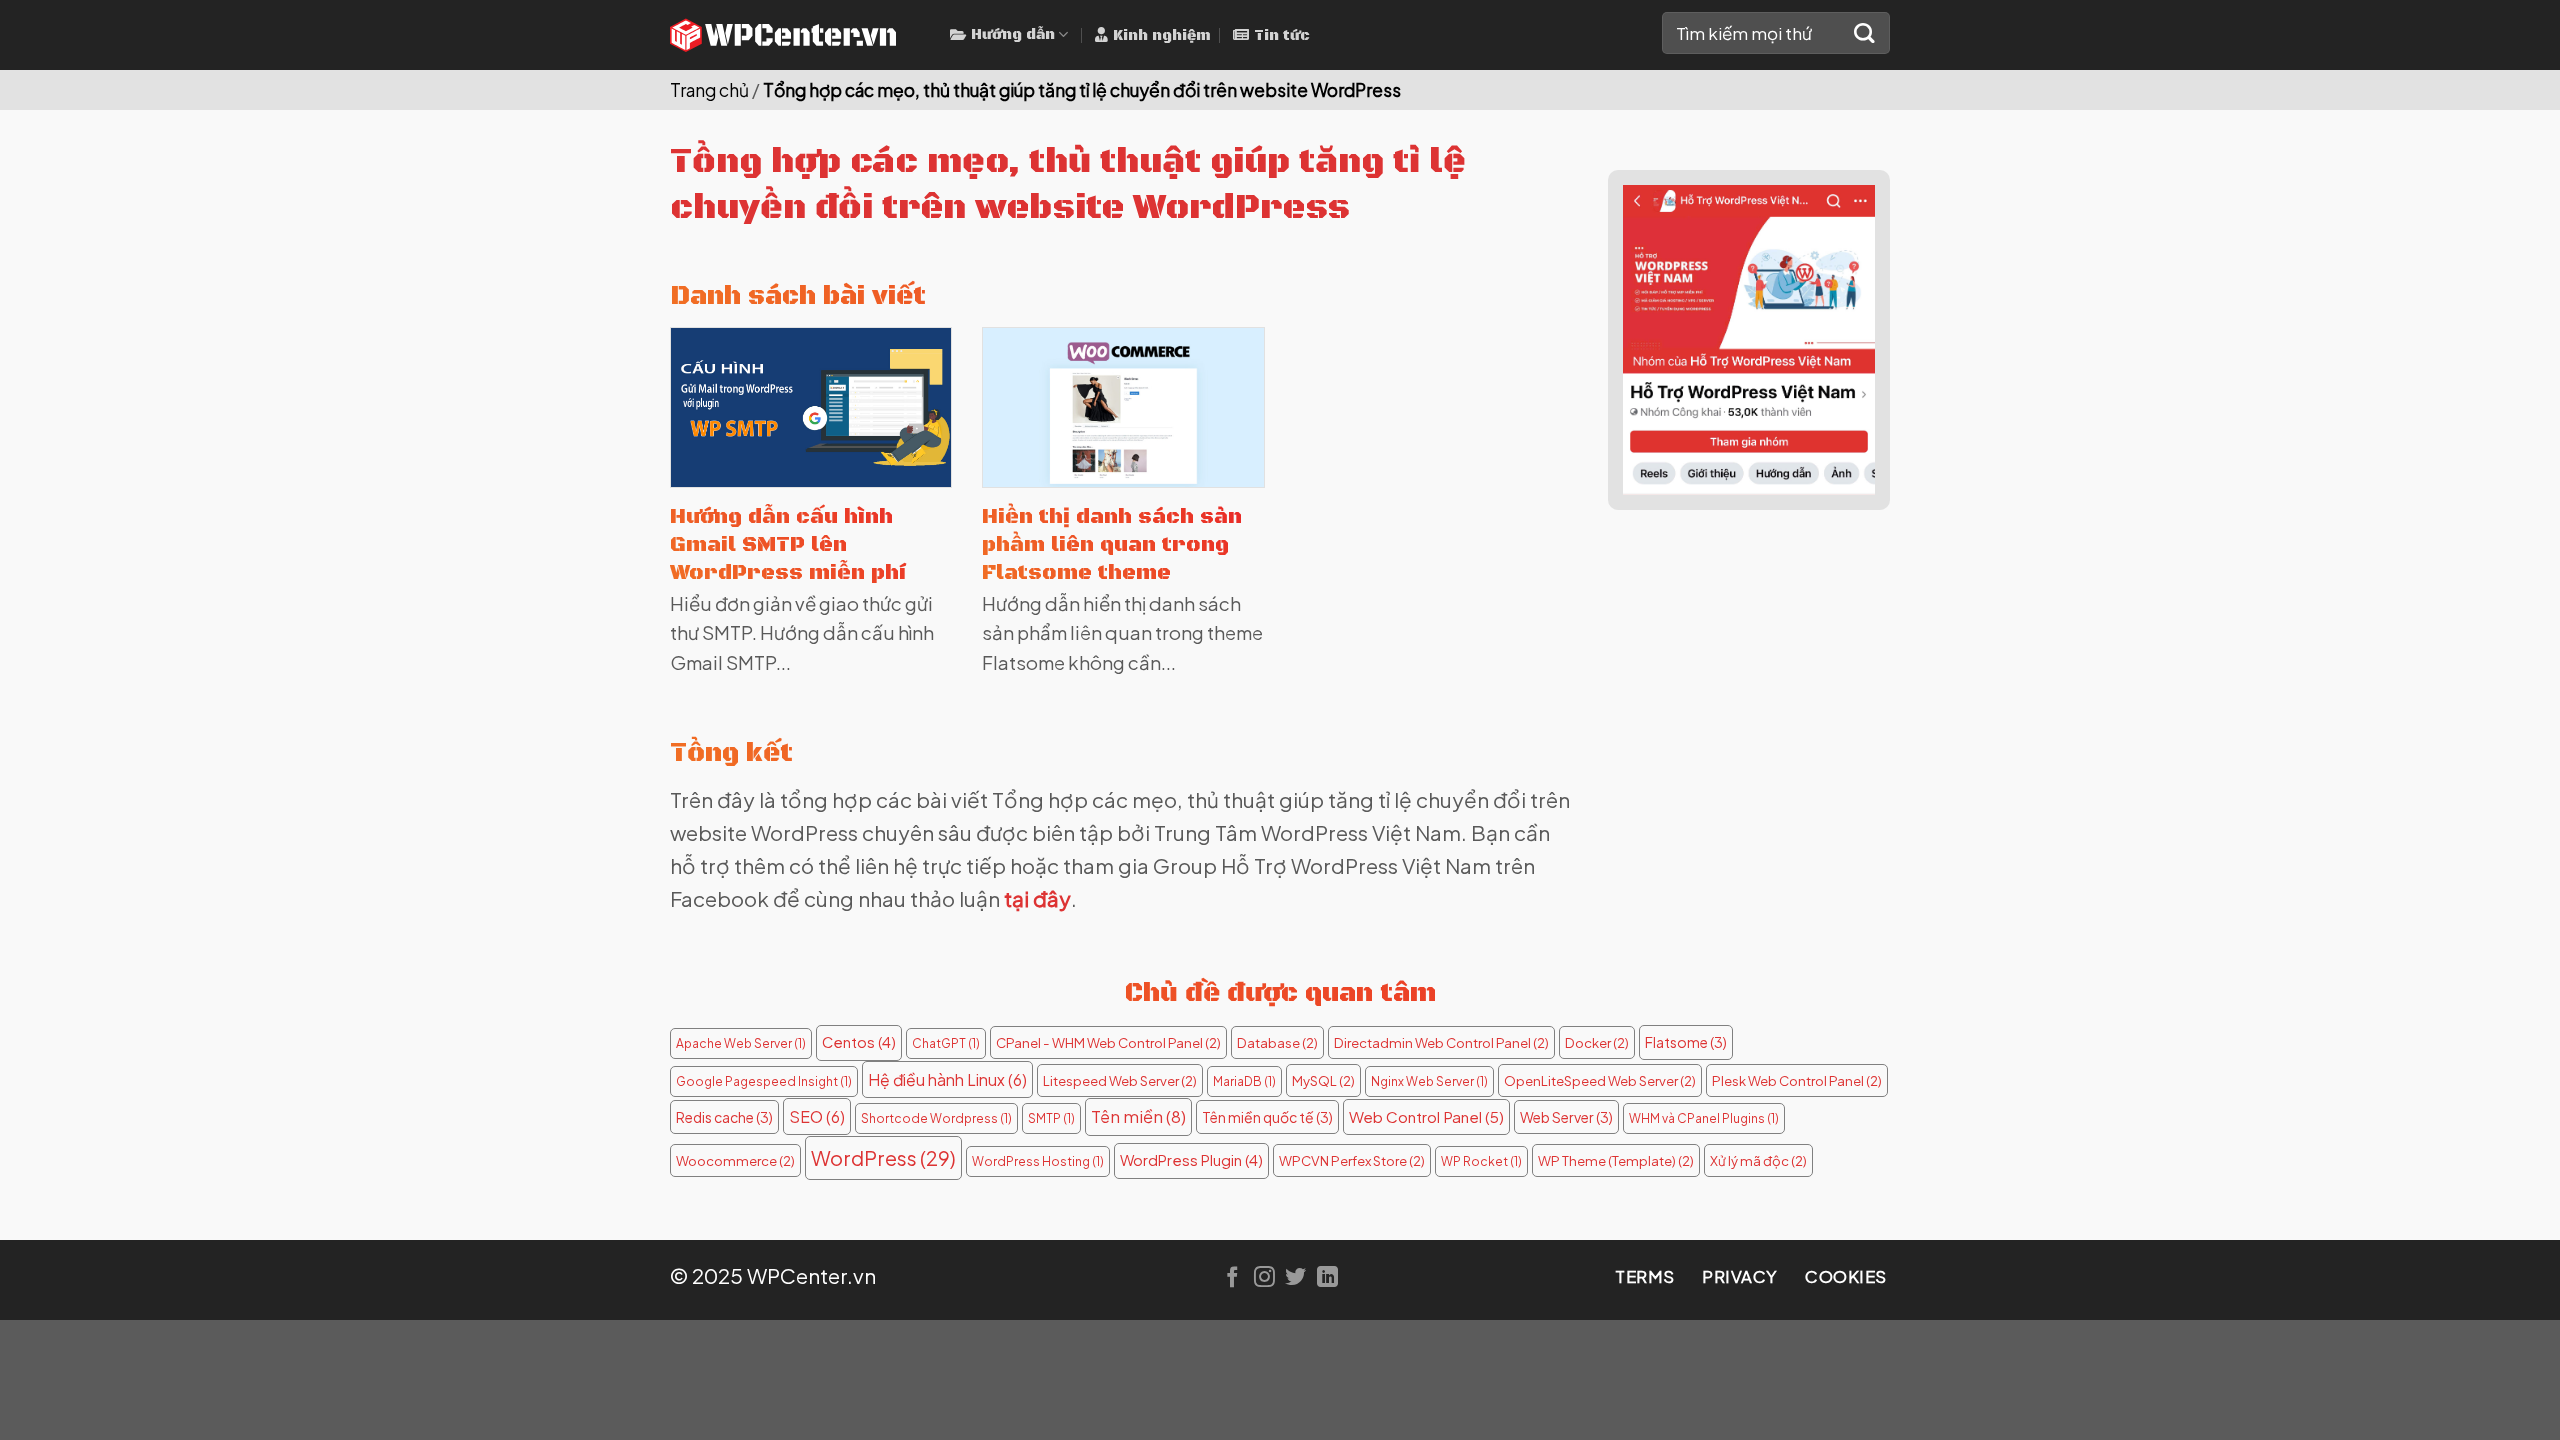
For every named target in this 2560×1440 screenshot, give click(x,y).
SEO (817, 1116)
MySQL (1323, 1080)
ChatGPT (946, 1043)
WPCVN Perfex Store (1352, 1160)
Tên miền (1138, 1116)
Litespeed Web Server (1120, 1080)
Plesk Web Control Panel (1797, 1080)
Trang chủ (709, 90)
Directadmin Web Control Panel (1441, 1042)
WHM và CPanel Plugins (1704, 1118)
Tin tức (1282, 36)
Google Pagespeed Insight (764, 1081)
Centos (859, 1042)
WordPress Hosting (1038, 1161)
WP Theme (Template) (1616, 1160)
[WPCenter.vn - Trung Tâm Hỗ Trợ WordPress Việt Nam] (795, 35)
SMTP (1051, 1118)
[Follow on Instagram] (1264, 1278)
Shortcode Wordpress (936, 1118)
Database (1277, 1042)
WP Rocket (1481, 1161)
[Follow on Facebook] (1232, 1278)
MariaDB (1244, 1081)
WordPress (883, 1157)
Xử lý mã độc (1758, 1160)
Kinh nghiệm (1162, 36)
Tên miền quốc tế (1267, 1117)
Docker (1597, 1042)
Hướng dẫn (1013, 35)
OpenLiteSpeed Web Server (1600, 1080)
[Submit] (1864, 33)
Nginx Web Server (1429, 1081)
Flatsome (1686, 1042)
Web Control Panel (1426, 1116)
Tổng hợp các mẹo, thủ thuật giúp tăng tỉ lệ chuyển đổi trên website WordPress (1082, 90)
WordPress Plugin (1191, 1160)
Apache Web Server (741, 1043)
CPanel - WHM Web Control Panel (1108, 1042)
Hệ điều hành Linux (947, 1079)
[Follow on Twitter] (1295, 1278)
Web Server (1566, 1117)
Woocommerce (735, 1160)
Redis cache (724, 1117)
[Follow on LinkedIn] (1327, 1278)
